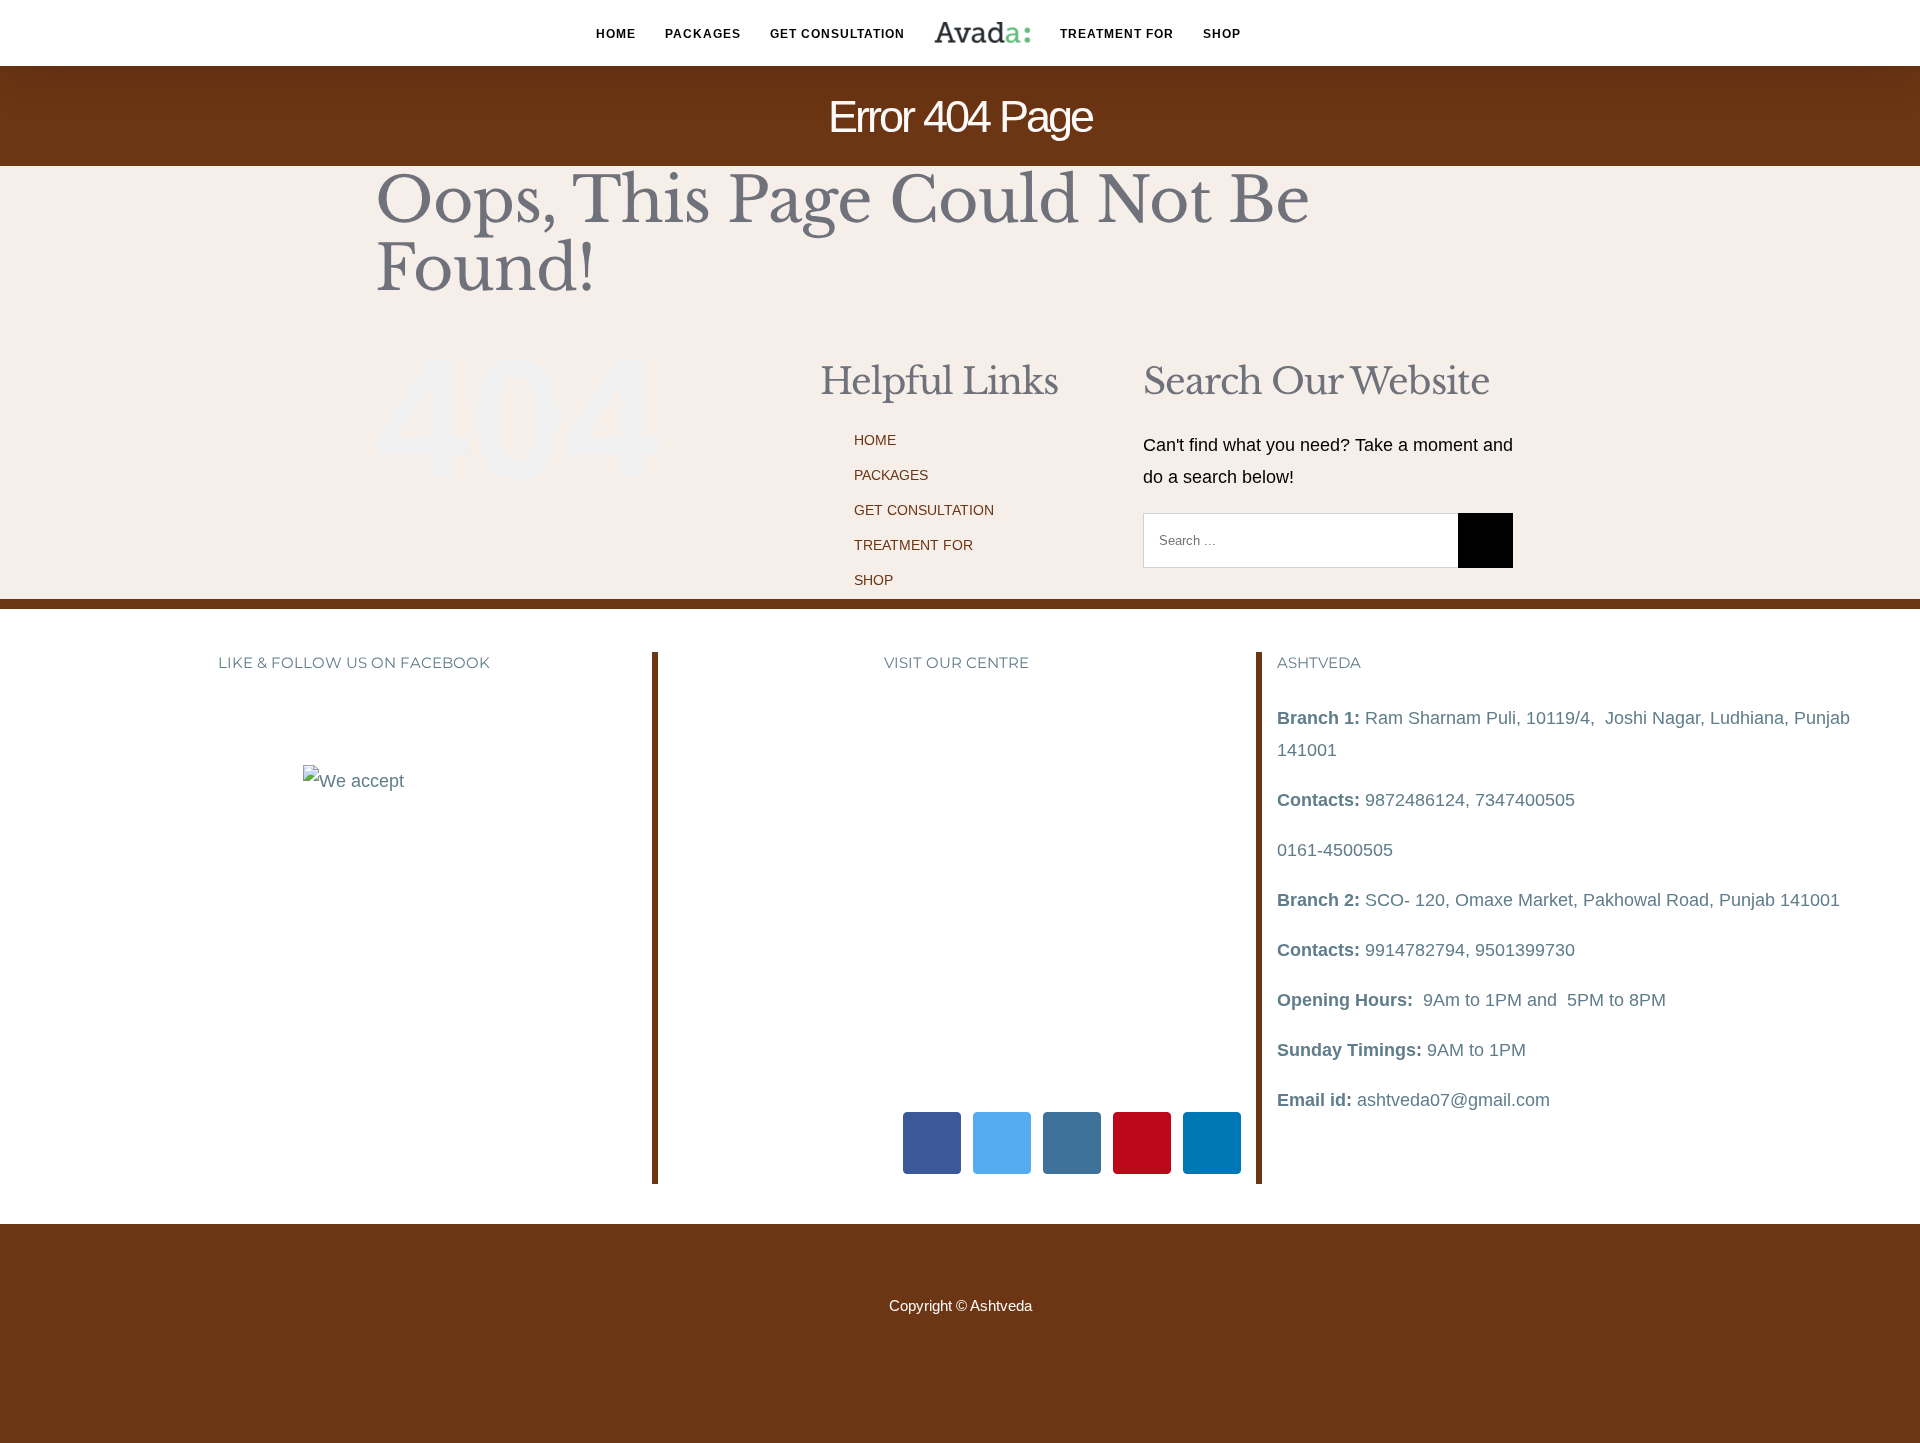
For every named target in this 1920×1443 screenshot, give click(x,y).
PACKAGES (891, 475)
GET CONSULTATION (924, 510)
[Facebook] (932, 1143)
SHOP (873, 580)
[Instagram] (1072, 1143)
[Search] (1294, 33)
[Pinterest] (1142, 1143)
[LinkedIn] (1212, 1143)
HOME (875, 440)
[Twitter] (1002, 1143)
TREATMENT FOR (913, 545)
